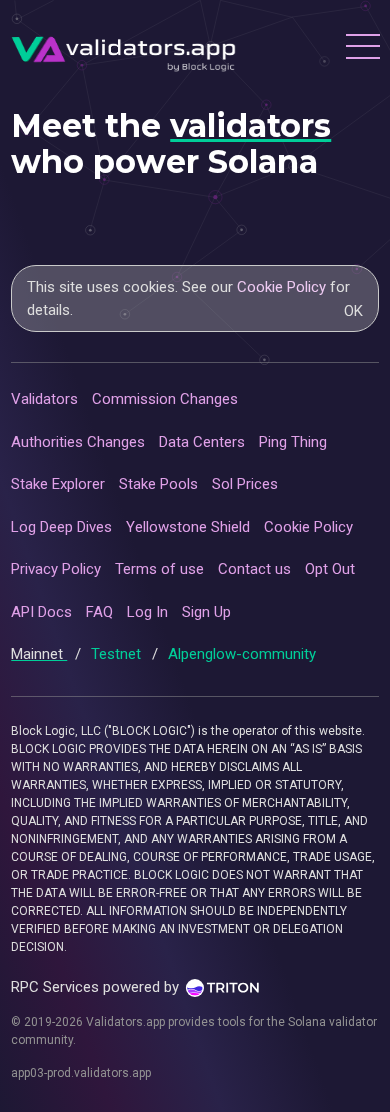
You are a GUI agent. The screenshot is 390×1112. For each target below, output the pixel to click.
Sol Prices (245, 484)
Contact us (254, 569)
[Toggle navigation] (362, 49)
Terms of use (159, 569)
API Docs (41, 612)
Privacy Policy (56, 569)
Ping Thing (293, 442)
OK (353, 311)
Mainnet (39, 654)
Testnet (118, 654)
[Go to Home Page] (123, 49)
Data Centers (202, 442)
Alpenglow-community (242, 654)
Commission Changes (165, 399)
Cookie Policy (281, 287)
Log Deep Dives (61, 527)
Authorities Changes (78, 442)
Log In (147, 612)
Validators (44, 399)
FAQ (99, 612)
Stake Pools (158, 484)
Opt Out (330, 569)
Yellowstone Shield (188, 527)
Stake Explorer (58, 484)
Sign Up (206, 612)
